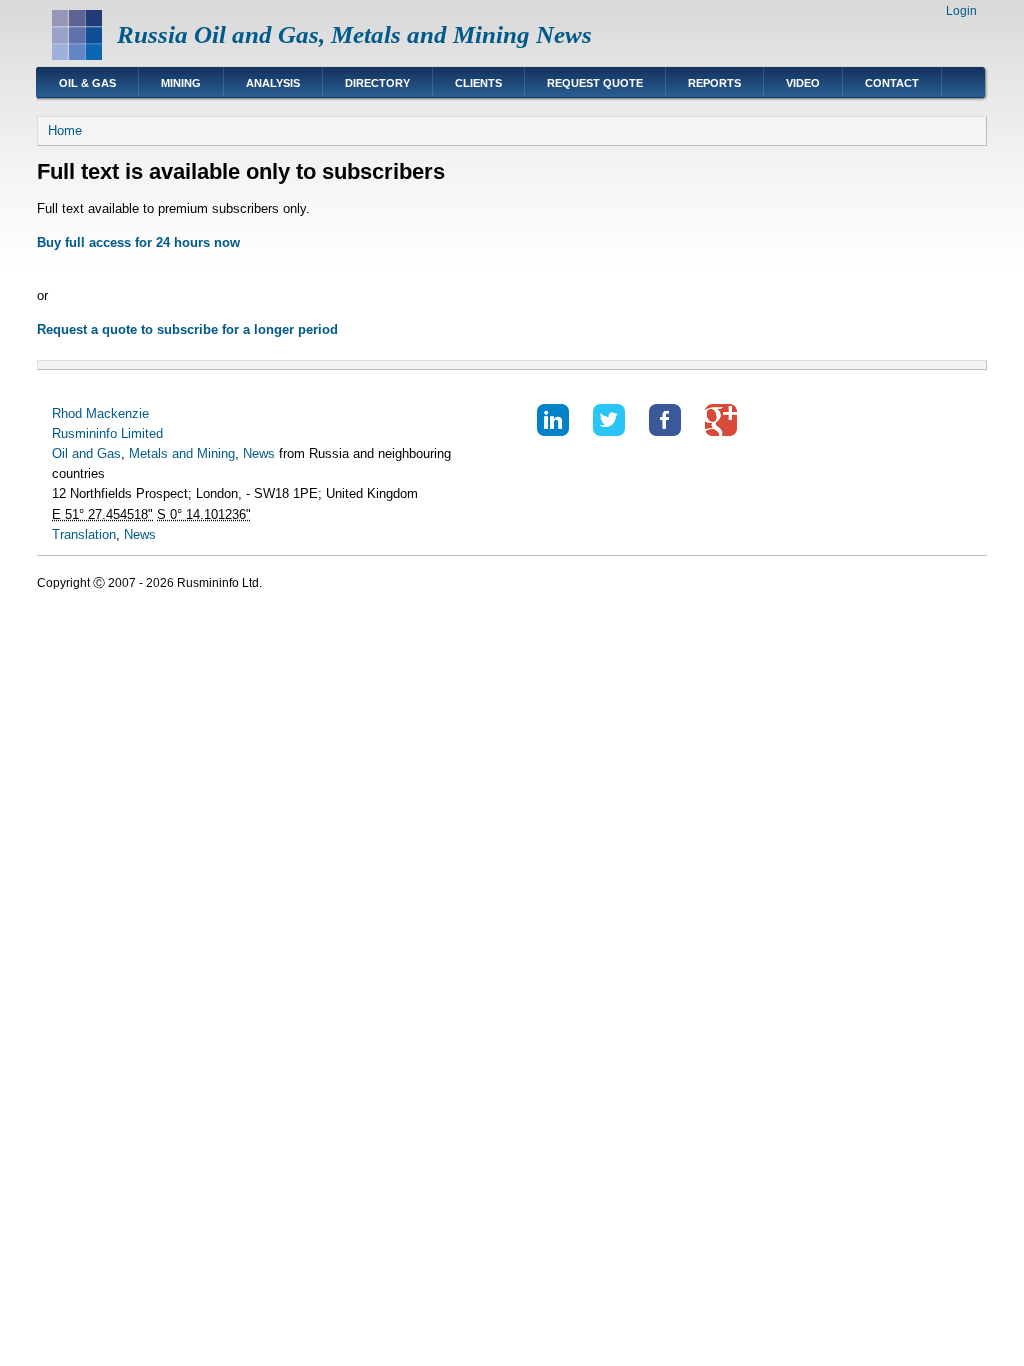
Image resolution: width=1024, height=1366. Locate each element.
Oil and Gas (86, 453)
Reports (714, 83)
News (259, 453)
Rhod (67, 413)
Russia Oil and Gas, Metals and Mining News (354, 34)
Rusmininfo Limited (107, 433)
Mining (181, 83)
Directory (377, 83)
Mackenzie (117, 413)
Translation (84, 534)
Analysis (273, 83)
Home (65, 130)
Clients (478, 83)
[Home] (77, 55)
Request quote (595, 83)
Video (803, 83)
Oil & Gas (87, 83)
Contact (892, 83)
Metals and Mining (182, 453)
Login (961, 11)
